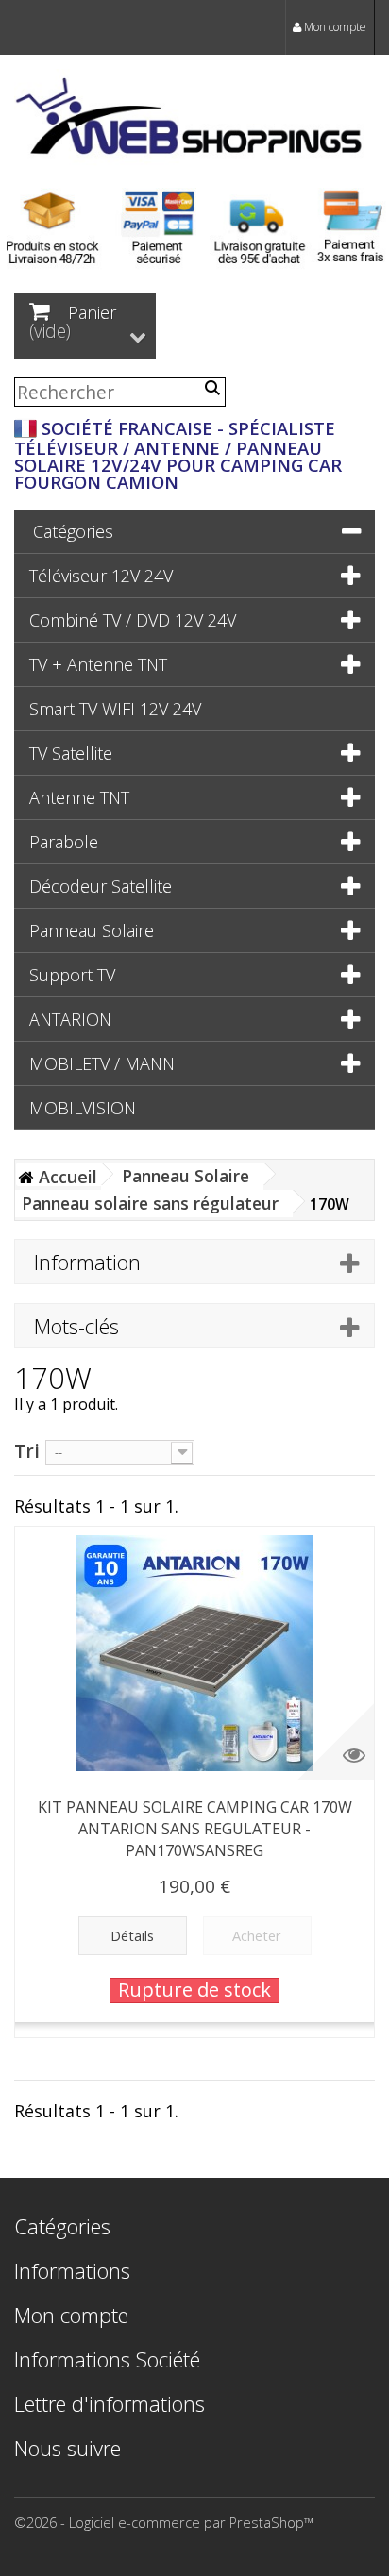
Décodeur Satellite (101, 886)
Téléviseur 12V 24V (101, 576)
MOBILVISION (83, 1108)
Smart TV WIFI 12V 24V (115, 709)
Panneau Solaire (92, 930)
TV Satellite (71, 753)
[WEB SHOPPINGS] (194, 120)
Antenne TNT (79, 797)
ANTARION (70, 1019)
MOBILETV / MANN (102, 1063)
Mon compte (334, 27)
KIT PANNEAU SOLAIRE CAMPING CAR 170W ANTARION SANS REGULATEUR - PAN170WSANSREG (195, 1829)
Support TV (72, 975)
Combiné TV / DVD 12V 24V (133, 620)
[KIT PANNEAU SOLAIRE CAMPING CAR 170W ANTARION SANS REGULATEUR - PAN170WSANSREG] (194, 1653)
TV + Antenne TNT (98, 664)
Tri (27, 1450)
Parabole (64, 842)
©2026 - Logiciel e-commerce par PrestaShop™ (164, 2522)
